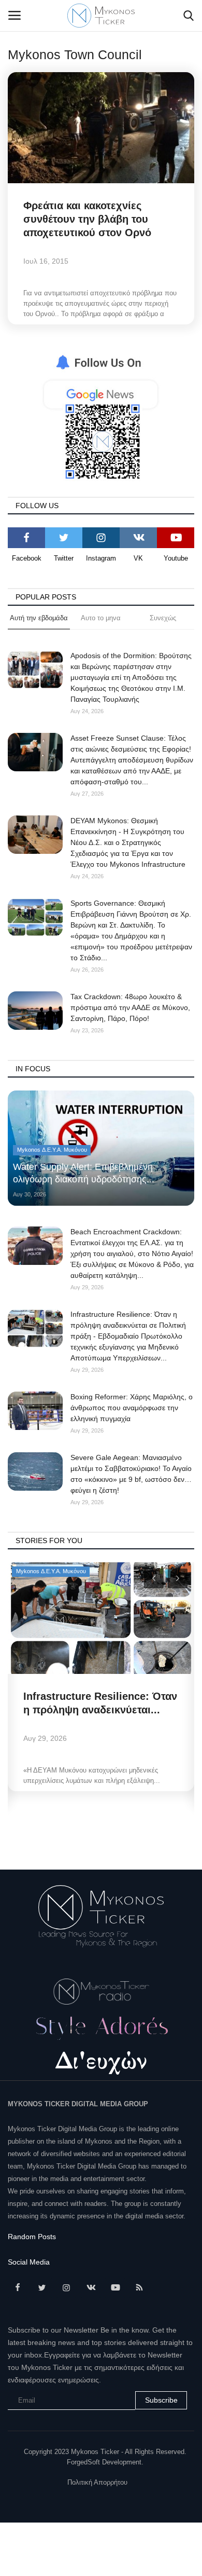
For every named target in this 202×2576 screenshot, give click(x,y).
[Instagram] (101, 538)
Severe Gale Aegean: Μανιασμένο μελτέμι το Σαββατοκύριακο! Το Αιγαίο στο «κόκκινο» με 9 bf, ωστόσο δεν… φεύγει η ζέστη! (131, 1474)
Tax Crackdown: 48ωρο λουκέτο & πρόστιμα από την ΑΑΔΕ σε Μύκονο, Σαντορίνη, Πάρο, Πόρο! (130, 1007)
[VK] (138, 538)
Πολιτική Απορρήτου (97, 2482)
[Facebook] (26, 538)
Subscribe (161, 2400)
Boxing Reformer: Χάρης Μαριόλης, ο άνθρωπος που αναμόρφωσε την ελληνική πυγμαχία (132, 1408)
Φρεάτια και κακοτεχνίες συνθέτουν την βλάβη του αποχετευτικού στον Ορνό (87, 219)
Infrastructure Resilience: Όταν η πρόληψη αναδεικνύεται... (100, 1703)
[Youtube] (176, 538)
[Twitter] (64, 538)
